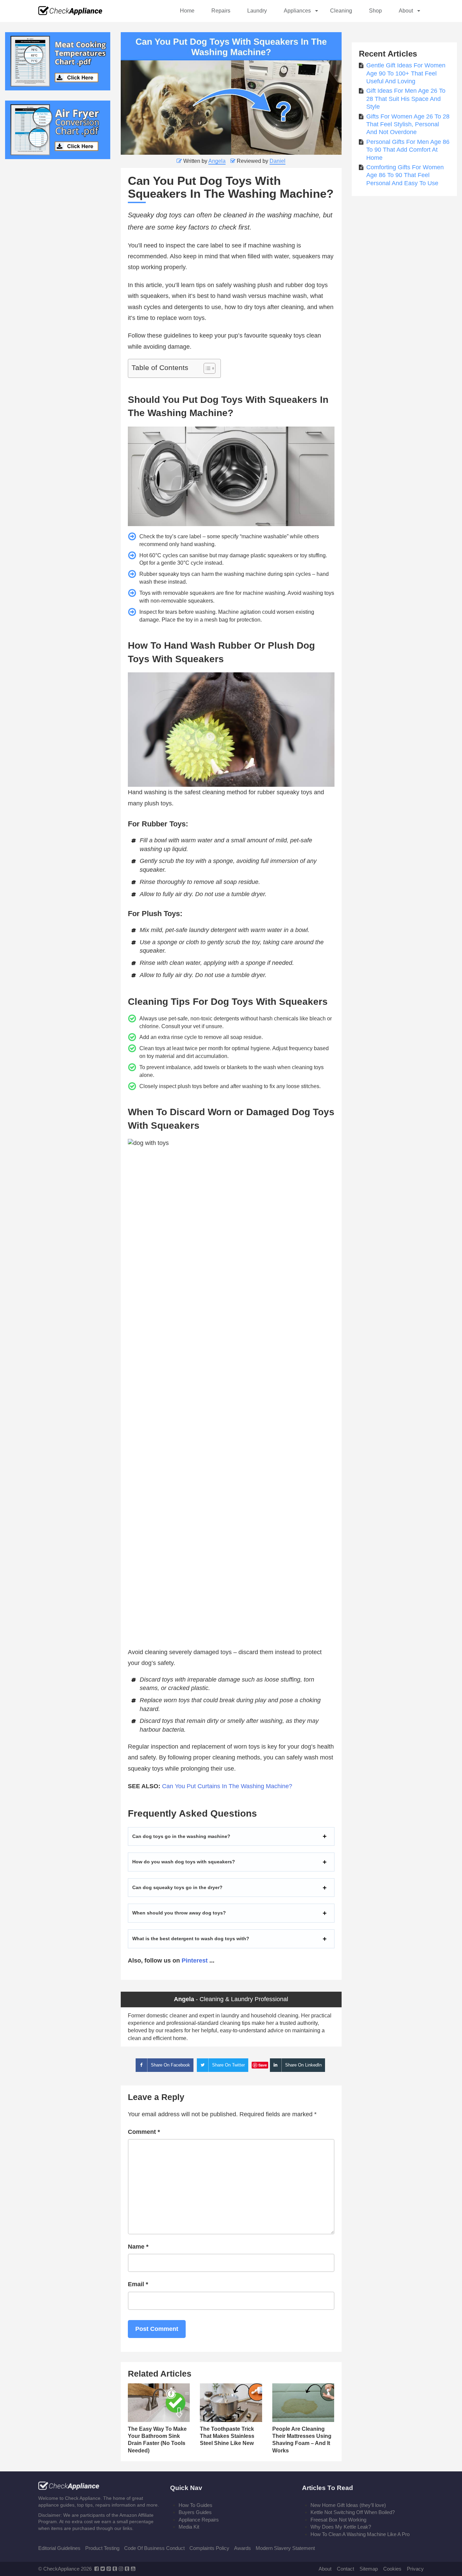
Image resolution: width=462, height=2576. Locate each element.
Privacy (415, 2569)
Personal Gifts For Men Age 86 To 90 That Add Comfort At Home (408, 150)
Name (138, 2247)
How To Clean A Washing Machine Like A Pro (360, 2534)
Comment (144, 2132)
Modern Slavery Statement (285, 2548)
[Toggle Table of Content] (206, 368)
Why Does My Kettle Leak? (341, 2527)
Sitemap (369, 2569)
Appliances (297, 11)
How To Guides (195, 2505)
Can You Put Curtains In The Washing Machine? (227, 1786)
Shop (375, 11)
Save (263, 2065)
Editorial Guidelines (59, 2548)
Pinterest (195, 1961)
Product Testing (102, 2548)
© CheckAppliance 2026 (65, 2569)
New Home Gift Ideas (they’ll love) (348, 2505)
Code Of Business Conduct (154, 2548)
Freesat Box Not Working (338, 2520)
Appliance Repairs (199, 2520)
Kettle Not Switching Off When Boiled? (353, 2512)
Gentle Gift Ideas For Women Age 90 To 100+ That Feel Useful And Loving (406, 73)
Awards (242, 2548)
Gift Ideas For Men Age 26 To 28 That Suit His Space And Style (406, 99)
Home (187, 11)
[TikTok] (127, 2569)
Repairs (221, 11)
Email (138, 2284)
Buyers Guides (195, 2512)
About (406, 11)
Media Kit (189, 2527)
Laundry (257, 11)
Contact (345, 2569)
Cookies (392, 2569)
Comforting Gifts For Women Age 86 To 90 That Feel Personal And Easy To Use (405, 175)
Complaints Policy (209, 2548)
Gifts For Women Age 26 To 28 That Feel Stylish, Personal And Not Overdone (408, 124)
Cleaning (341, 11)
